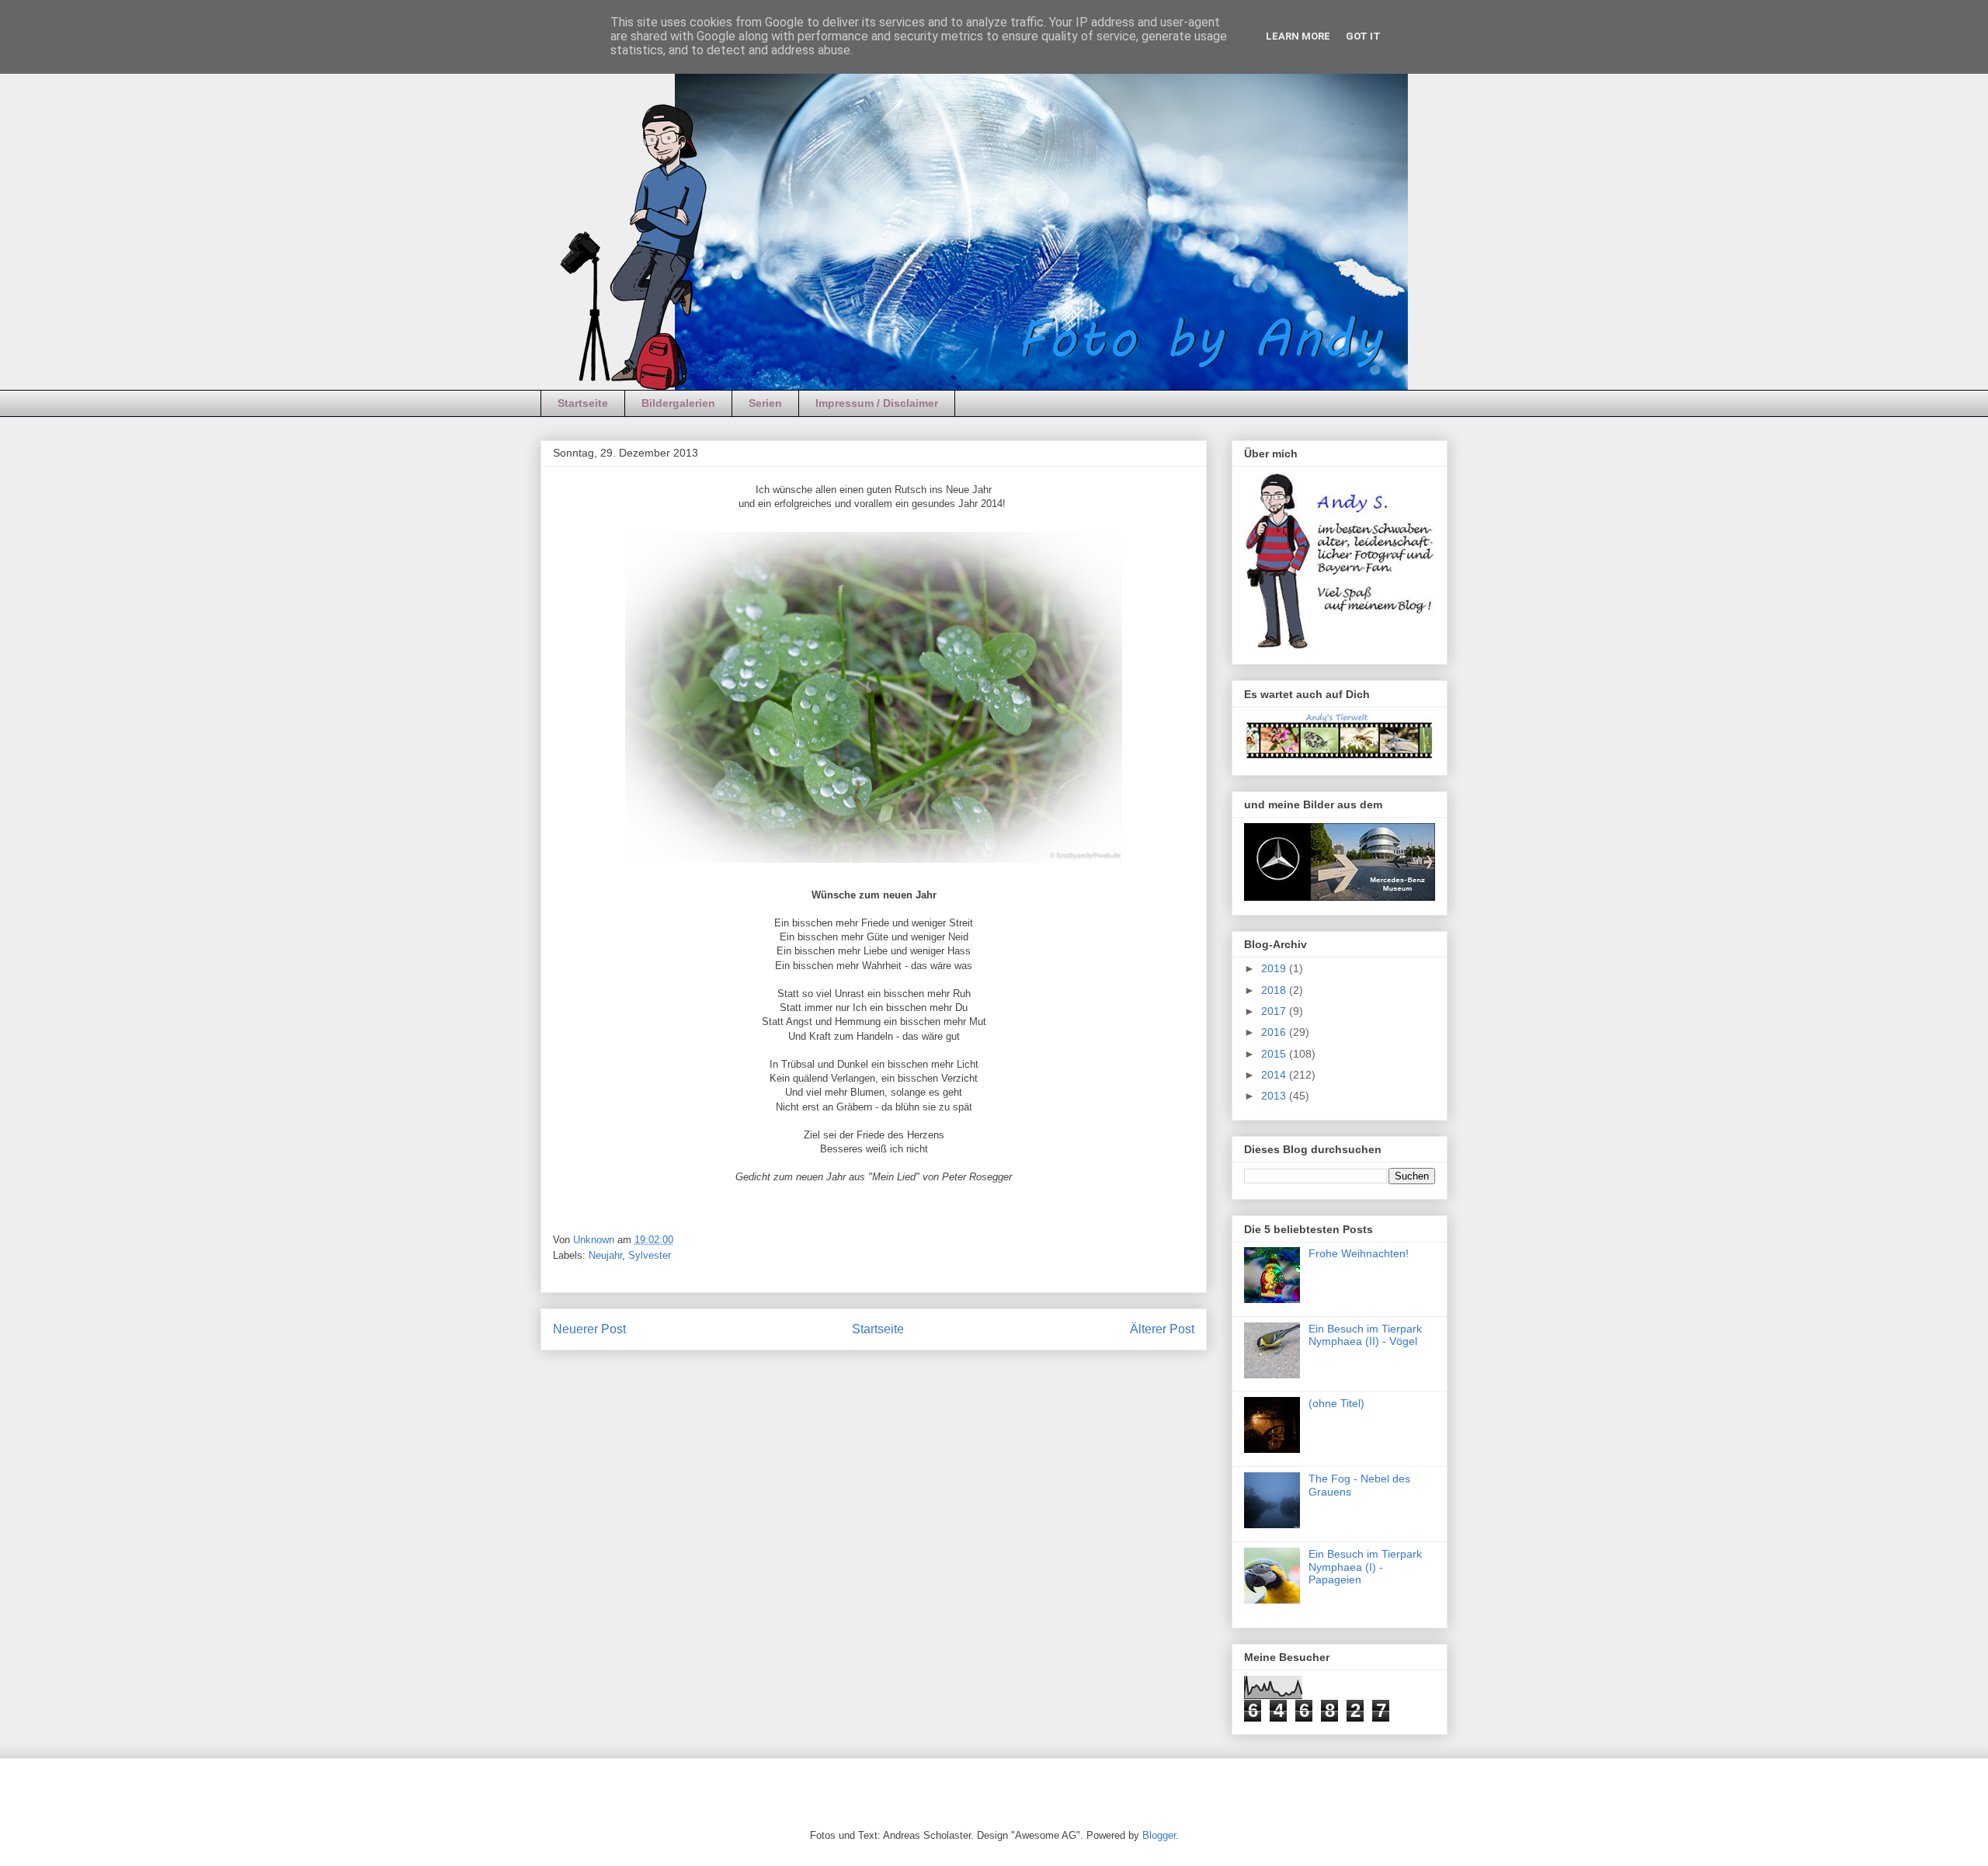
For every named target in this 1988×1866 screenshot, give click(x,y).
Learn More (1298, 36)
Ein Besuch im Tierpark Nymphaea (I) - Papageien (1365, 1567)
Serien (765, 403)
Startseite (583, 403)
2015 (1275, 1054)
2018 (1275, 990)
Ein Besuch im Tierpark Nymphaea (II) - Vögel (1365, 1335)
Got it (1363, 36)
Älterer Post (1162, 1329)
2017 (1275, 1011)
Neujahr (605, 1255)
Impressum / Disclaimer (877, 403)
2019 (1275, 968)
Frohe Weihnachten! (1359, 1253)
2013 (1275, 1096)
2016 (1275, 1032)
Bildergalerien (678, 403)
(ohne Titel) (1336, 1403)
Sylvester (650, 1255)
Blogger (1159, 1835)
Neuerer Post (589, 1329)
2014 (1275, 1075)
